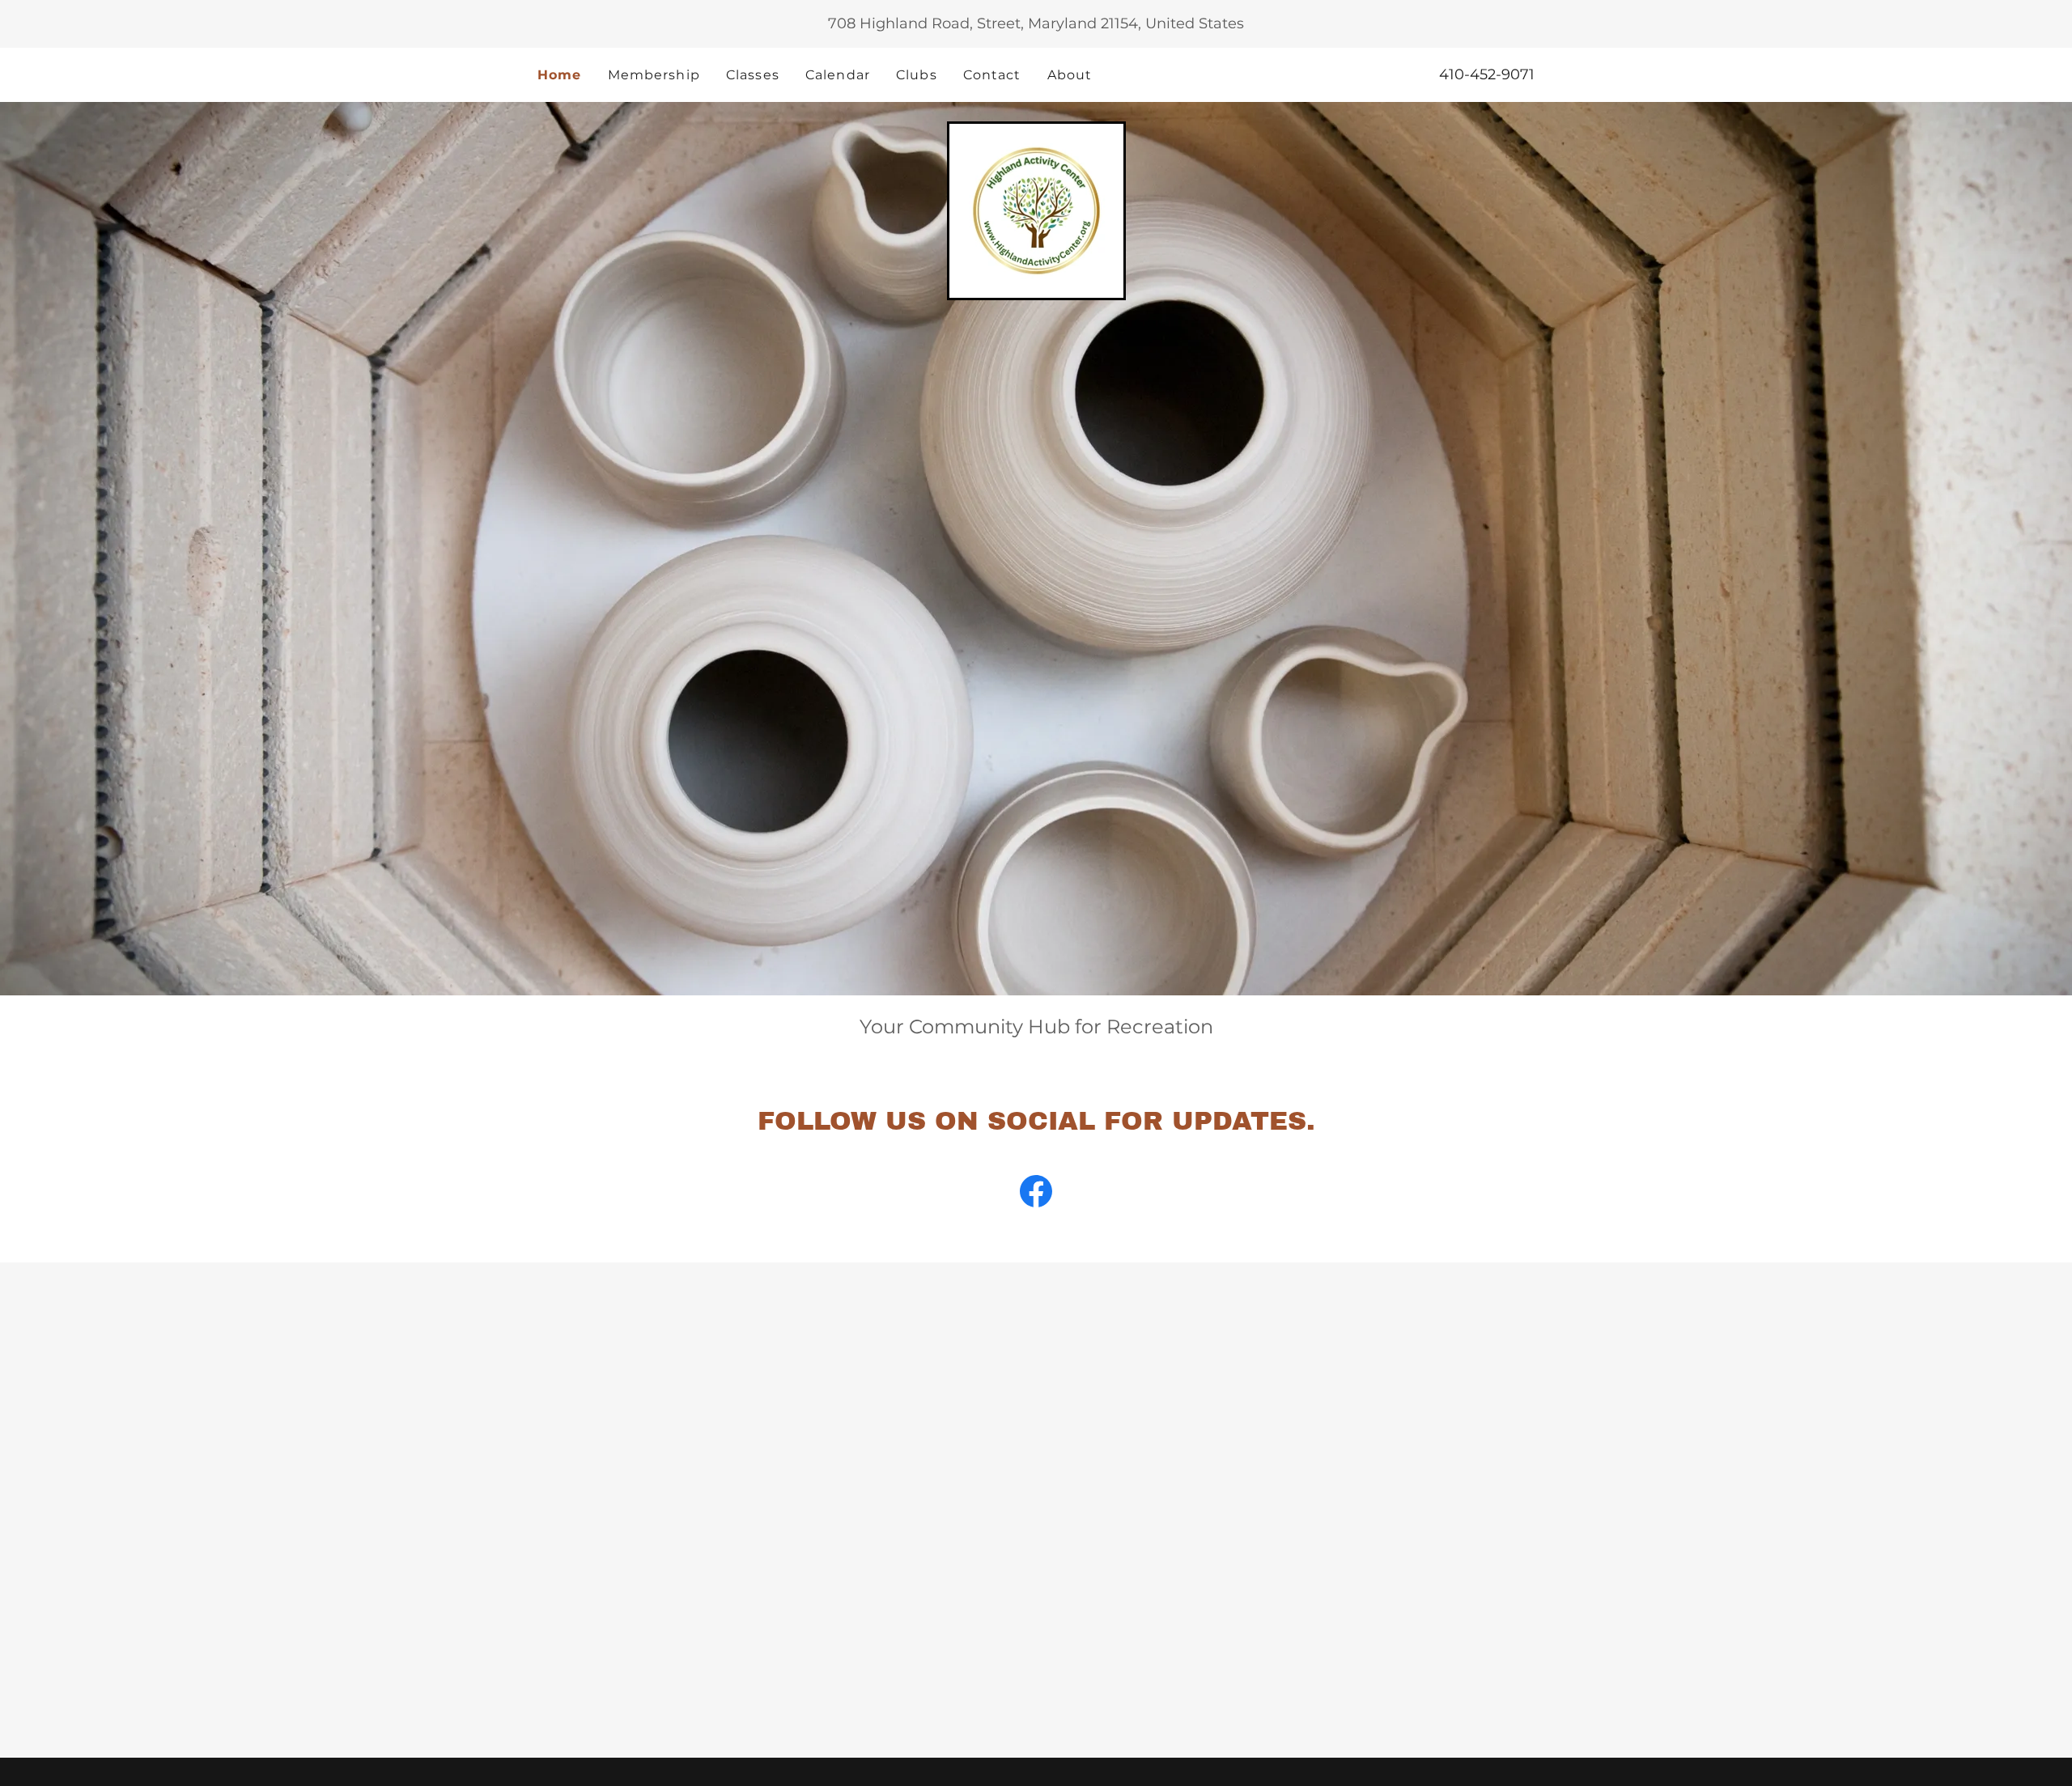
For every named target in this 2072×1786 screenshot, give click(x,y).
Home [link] (560, 75)
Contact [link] (992, 75)
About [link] (1070, 75)
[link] (1036, 210)
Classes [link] (753, 75)
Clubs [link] (917, 75)
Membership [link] (654, 75)
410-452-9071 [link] (1487, 74)
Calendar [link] (838, 75)
